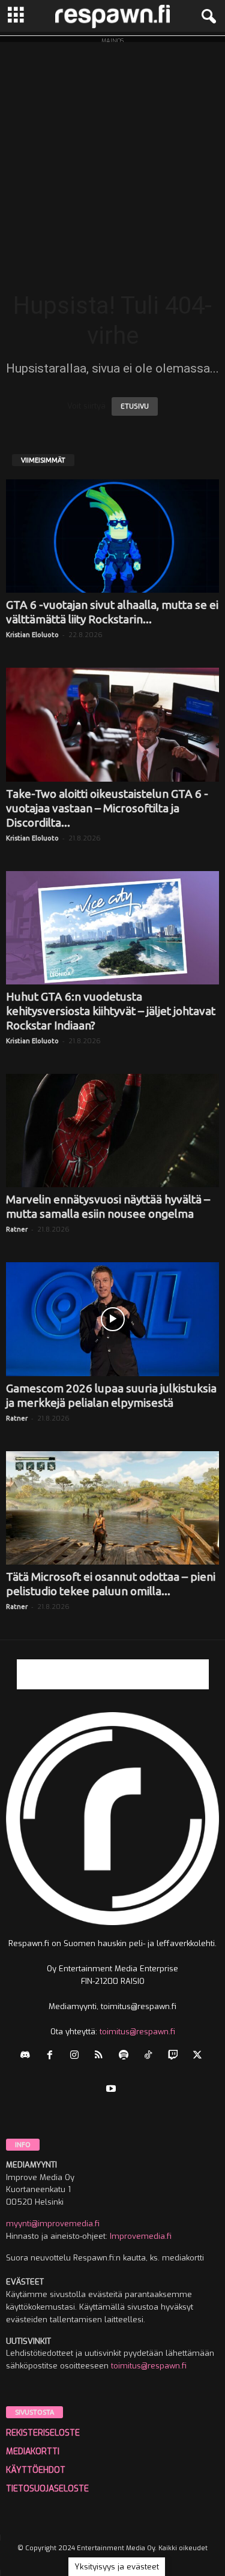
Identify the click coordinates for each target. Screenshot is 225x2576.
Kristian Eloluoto (32, 635)
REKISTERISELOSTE (43, 2433)
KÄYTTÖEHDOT (36, 2470)
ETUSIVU (135, 406)
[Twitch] (175, 2056)
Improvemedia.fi (141, 2236)
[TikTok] (151, 2056)
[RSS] (102, 2056)
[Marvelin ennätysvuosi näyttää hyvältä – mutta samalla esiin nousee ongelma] (112, 1131)
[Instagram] (77, 2056)
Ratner (17, 1229)
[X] (199, 2056)
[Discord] (28, 2056)
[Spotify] (126, 2056)
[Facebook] (52, 2056)
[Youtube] (112, 2090)
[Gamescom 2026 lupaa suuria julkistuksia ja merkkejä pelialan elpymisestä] (112, 1319)
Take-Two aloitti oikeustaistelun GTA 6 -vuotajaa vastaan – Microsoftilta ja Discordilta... (107, 808)
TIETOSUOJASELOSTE (47, 2489)
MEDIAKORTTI (33, 2452)
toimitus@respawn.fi (137, 2032)
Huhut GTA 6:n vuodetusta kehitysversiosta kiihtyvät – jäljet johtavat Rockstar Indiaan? (111, 1011)
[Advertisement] (112, 154)
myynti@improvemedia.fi (53, 2224)
